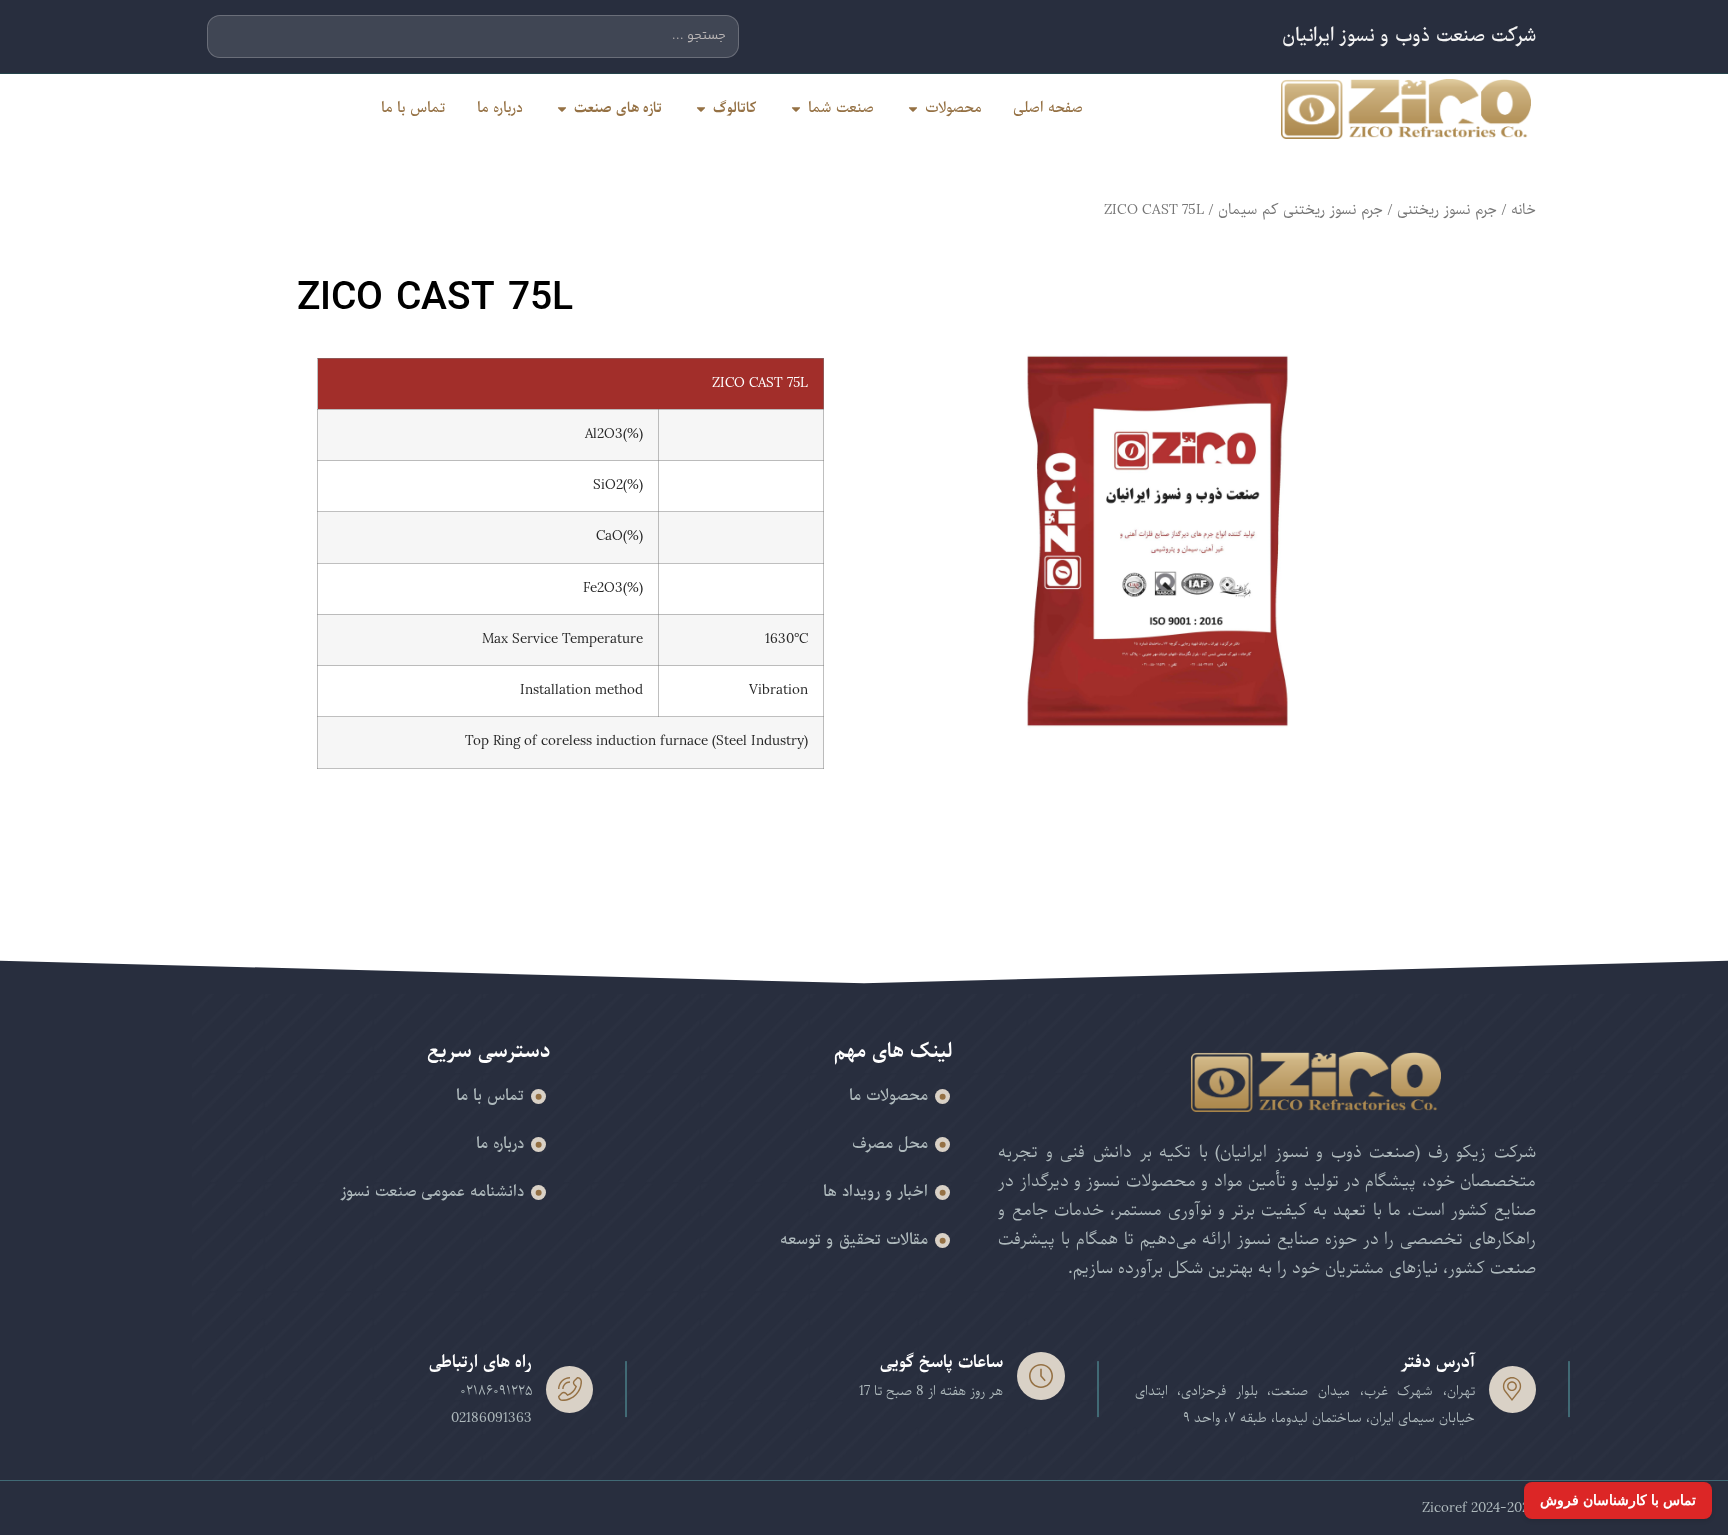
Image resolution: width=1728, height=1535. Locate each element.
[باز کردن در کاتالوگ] (701, 108)
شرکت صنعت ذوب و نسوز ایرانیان (1409, 36)
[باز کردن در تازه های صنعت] (562, 108)
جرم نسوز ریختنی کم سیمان (1300, 210)
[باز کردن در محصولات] (913, 108)
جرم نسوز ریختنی (1447, 210)
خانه (1523, 210)
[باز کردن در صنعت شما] (796, 108)
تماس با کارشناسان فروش (1618, 1500)
